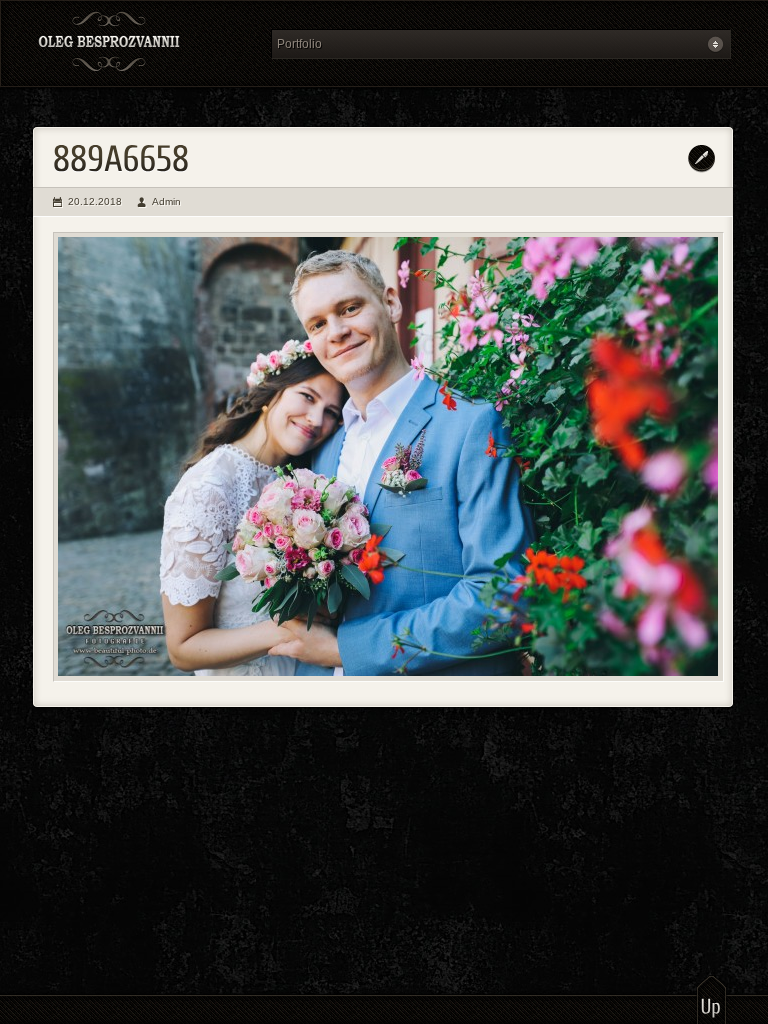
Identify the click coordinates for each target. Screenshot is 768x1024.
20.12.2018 (95, 201)
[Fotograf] (146, 43)
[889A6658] (388, 457)
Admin (166, 201)
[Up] (711, 999)
